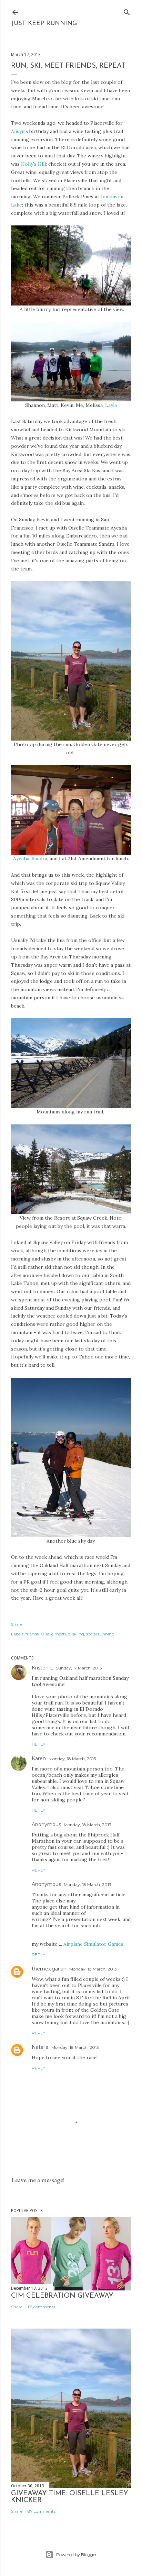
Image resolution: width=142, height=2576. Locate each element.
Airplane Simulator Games (93, 1944)
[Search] (127, 11)
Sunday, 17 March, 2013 (79, 1668)
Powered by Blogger (77, 2555)
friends (32, 1634)
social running (100, 1634)
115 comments (41, 2307)
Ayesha (21, 858)
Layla (111, 405)
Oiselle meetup (55, 1634)
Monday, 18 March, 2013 (72, 1759)
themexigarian (49, 1969)
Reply (38, 1744)
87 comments (42, 2511)
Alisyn (18, 131)
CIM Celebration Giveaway (62, 2296)
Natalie (40, 2047)
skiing (78, 1634)
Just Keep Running (44, 24)
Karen (39, 1758)
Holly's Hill (33, 164)
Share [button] (17, 1624)
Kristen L (42, 1668)
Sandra (39, 858)
